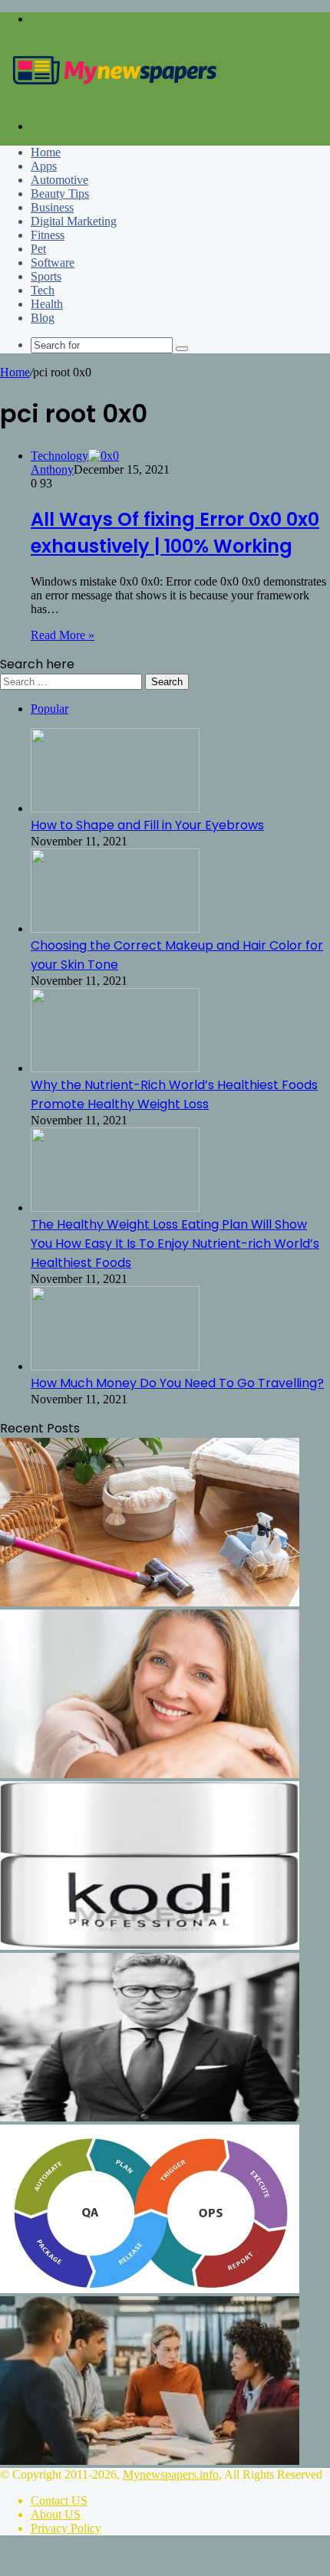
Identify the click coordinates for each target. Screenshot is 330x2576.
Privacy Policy (66, 2528)
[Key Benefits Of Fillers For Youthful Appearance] (150, 1774)
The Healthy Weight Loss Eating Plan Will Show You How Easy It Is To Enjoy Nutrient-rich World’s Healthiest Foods (175, 1244)
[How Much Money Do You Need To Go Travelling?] (115, 1366)
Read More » (63, 635)
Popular (49, 709)
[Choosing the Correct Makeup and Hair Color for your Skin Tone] (115, 929)
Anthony (52, 469)
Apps (44, 166)
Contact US (59, 2501)
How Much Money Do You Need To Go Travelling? (177, 1383)
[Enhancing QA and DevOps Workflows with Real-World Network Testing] (150, 2289)
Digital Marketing (74, 221)
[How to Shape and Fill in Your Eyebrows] (115, 808)
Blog (43, 318)
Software (53, 263)
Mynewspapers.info (171, 2474)
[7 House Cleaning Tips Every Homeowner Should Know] (150, 1602)
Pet (38, 249)
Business (52, 207)
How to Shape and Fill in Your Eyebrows (147, 825)
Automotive (59, 180)
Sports (46, 276)
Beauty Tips (60, 194)
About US (56, 2514)
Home (46, 152)
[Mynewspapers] (115, 100)
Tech (43, 290)
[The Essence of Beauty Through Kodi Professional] (150, 1946)
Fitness (48, 235)
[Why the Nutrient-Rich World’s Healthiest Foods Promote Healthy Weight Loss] (115, 1068)
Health (47, 304)
